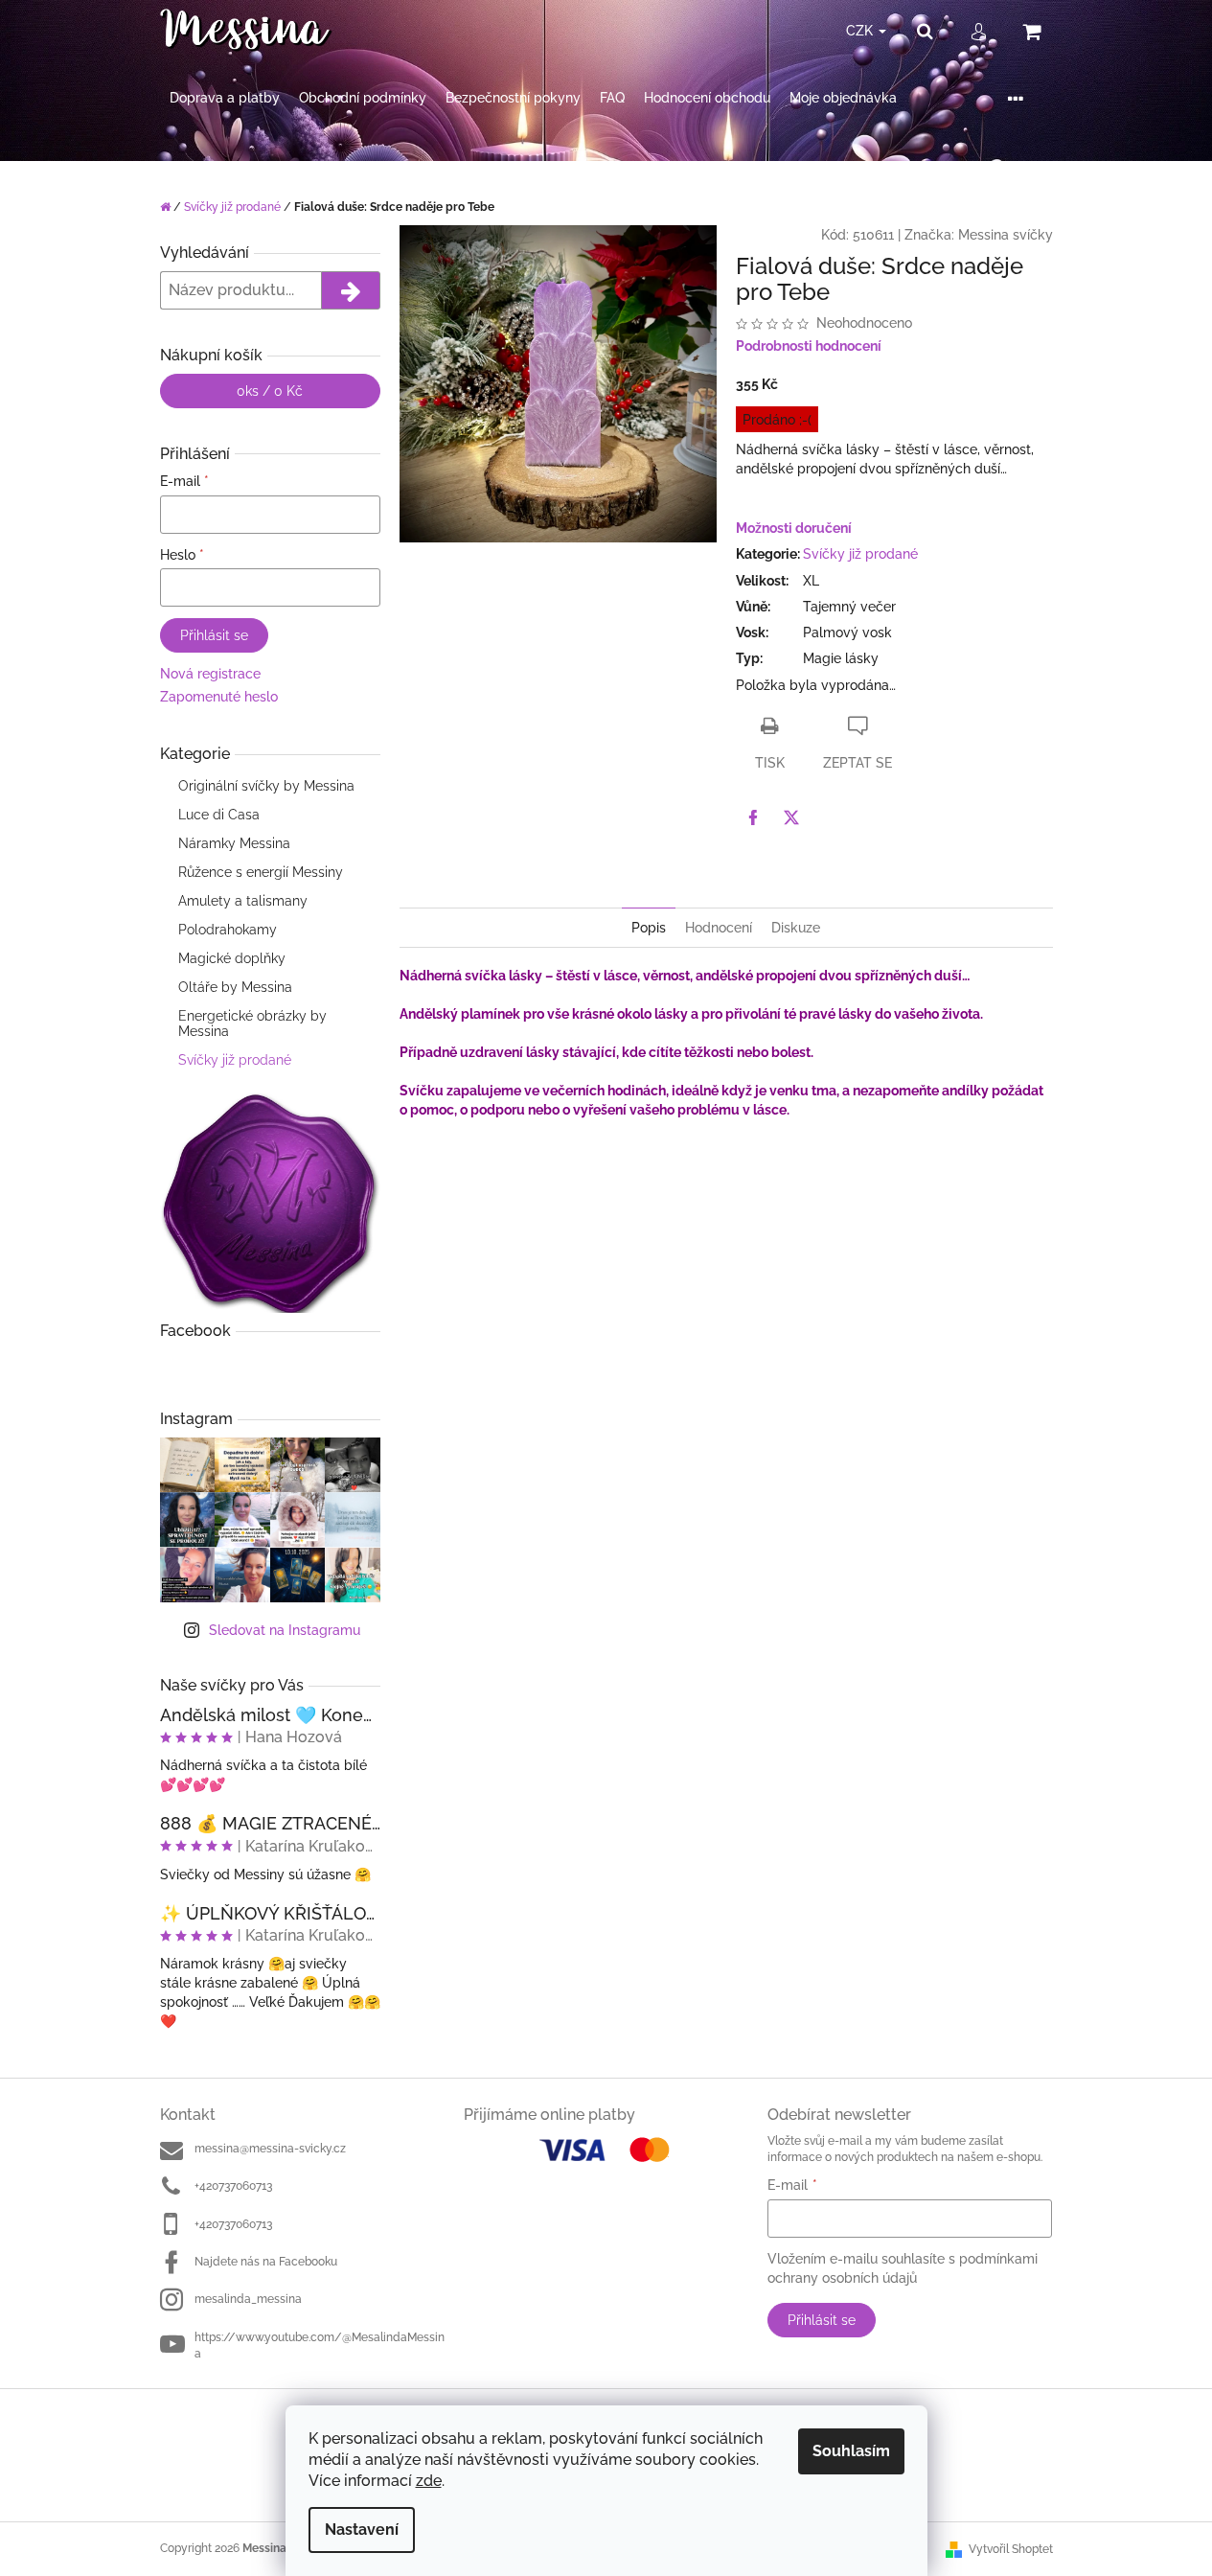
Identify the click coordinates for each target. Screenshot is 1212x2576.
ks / (270, 391)
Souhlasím (851, 2451)
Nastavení (362, 2530)
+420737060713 (233, 2186)
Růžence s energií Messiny (261, 872)
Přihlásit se (214, 635)
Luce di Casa (219, 815)
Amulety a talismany (243, 901)
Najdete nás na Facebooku (266, 2262)
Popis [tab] (649, 928)
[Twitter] (791, 817)
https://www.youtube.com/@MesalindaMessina (320, 2346)
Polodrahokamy (228, 930)
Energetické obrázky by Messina (252, 1023)
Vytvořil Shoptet (1011, 2549)
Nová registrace (210, 674)
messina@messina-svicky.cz (270, 2149)
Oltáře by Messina (235, 987)
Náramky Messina (234, 843)
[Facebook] (753, 817)
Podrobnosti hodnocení (809, 346)
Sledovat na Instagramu (285, 1630)
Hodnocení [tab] (719, 928)
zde (429, 2481)
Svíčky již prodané (235, 1060)
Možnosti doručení (794, 528)
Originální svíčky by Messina (266, 786)
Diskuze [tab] (796, 928)
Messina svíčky (1006, 235)
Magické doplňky (232, 958)
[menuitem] (225, 98)
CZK (861, 31)
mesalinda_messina (248, 2299)
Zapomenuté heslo (219, 697)
